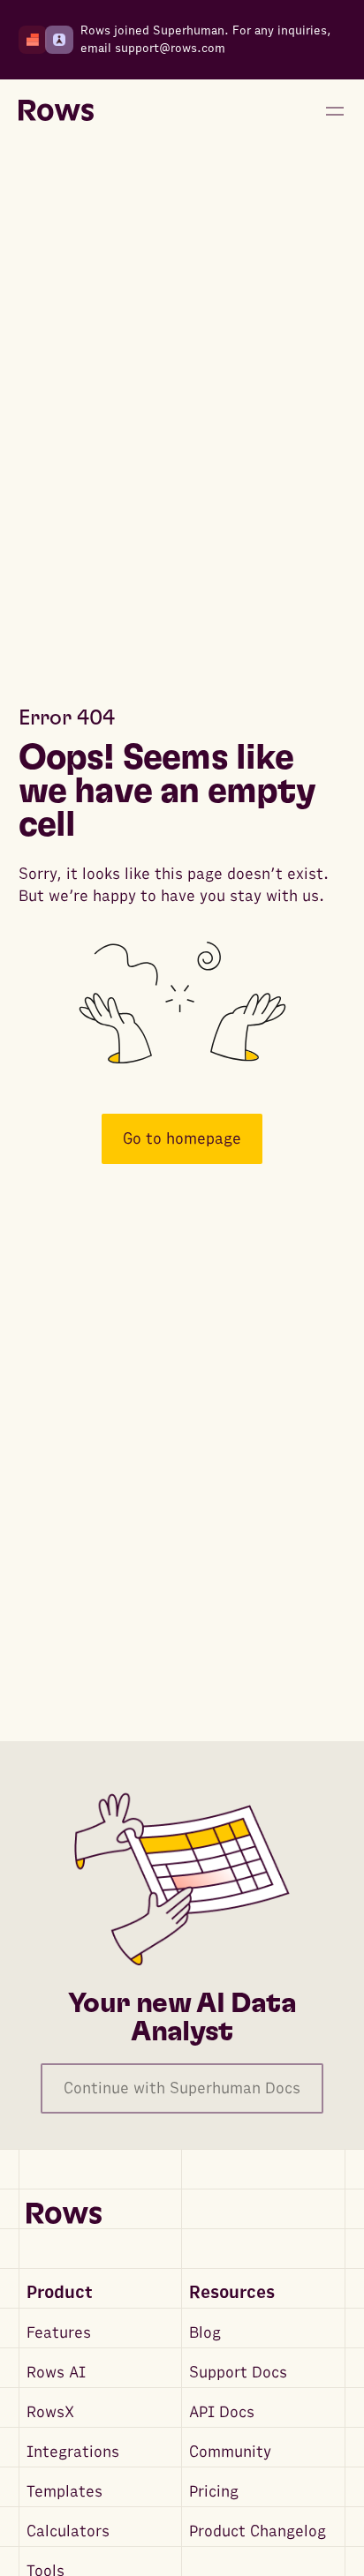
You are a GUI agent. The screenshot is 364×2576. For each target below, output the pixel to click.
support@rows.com (170, 48)
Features (59, 2333)
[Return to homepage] (56, 111)
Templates (64, 2492)
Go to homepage (182, 1139)
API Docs (222, 2412)
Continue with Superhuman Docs (182, 2088)
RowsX (50, 2412)
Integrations (73, 2452)
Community (230, 2452)
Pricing (214, 2492)
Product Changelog (258, 2531)
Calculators (68, 2531)
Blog (205, 2333)
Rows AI (56, 2373)
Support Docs (238, 2373)
